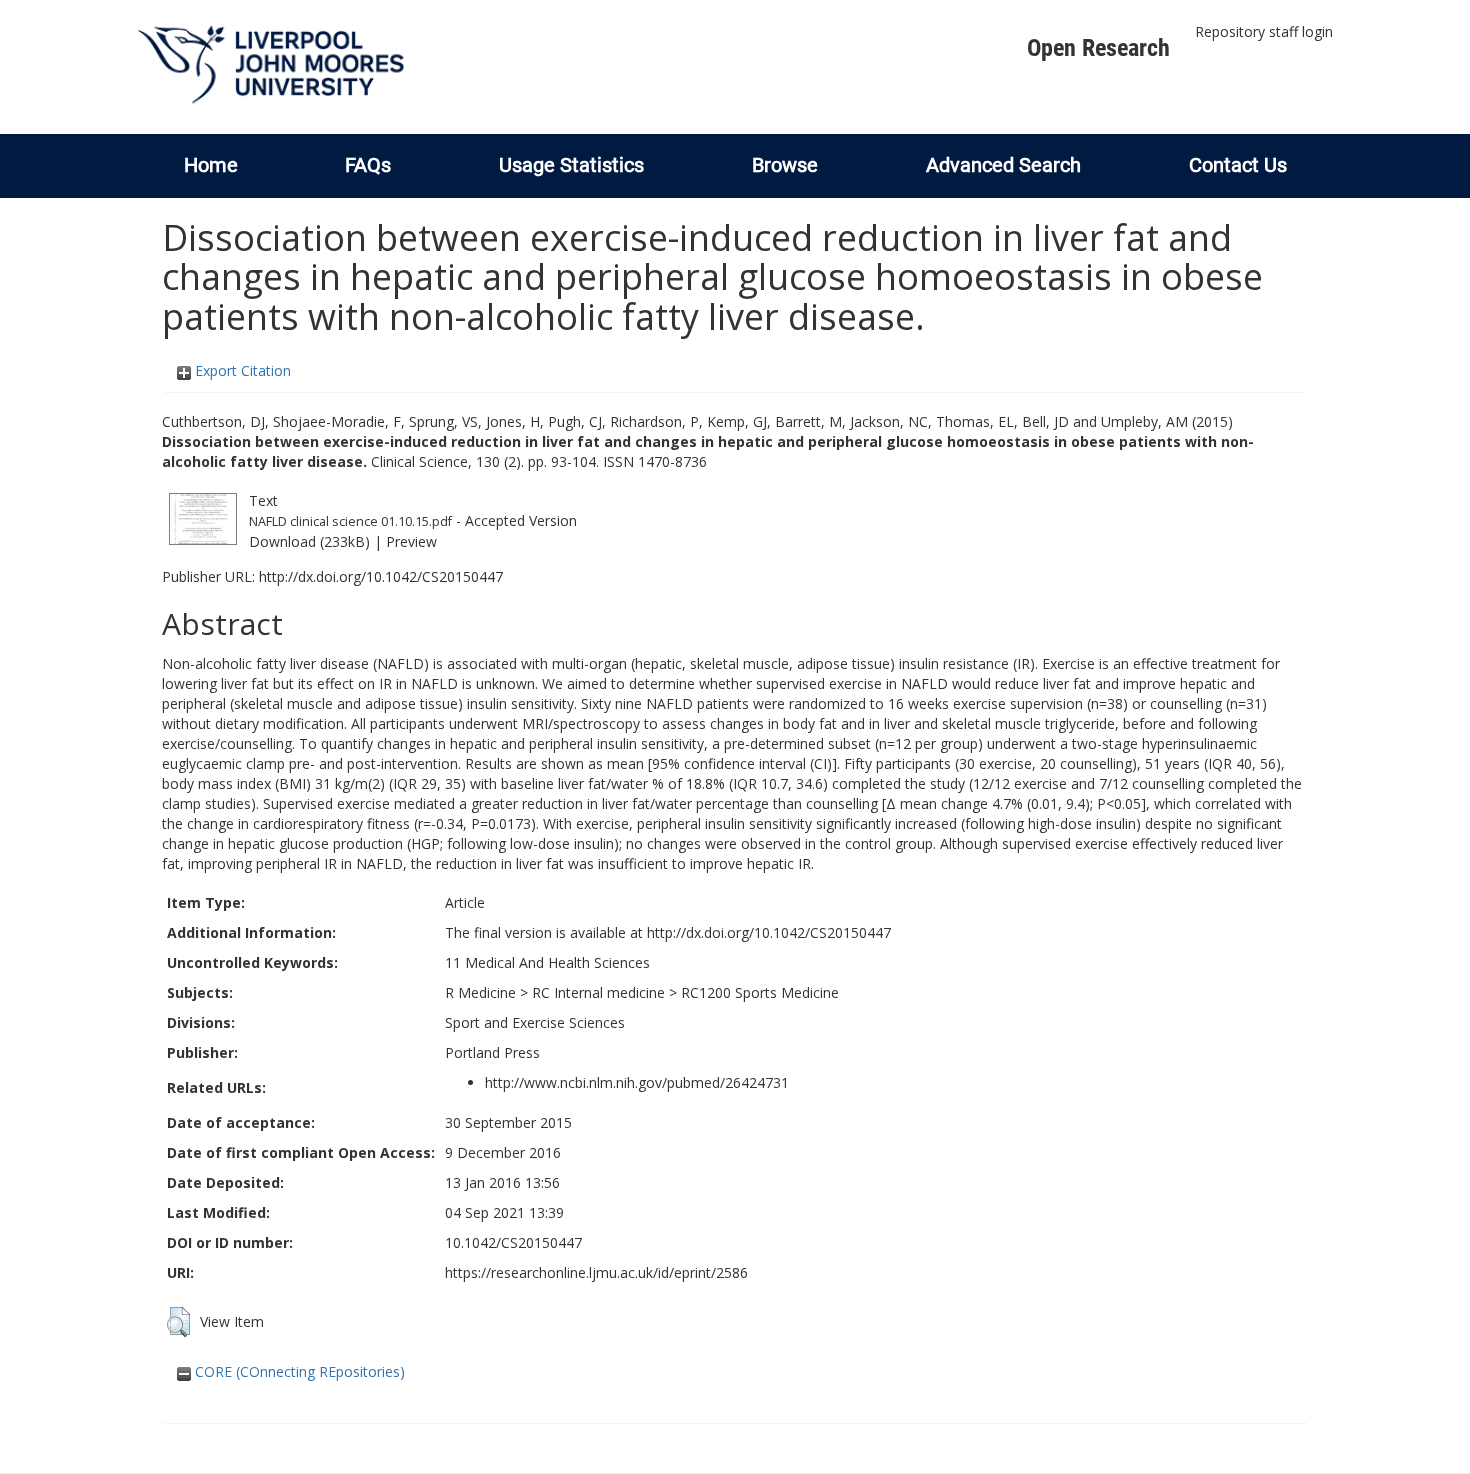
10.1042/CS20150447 (513, 1242)
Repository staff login (1264, 31)
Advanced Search (1003, 165)
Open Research (1098, 48)
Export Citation (241, 370)
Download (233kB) (309, 541)
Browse (785, 165)
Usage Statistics (571, 165)
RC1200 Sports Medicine (760, 992)
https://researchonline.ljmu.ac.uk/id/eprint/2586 (596, 1272)
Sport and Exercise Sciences (535, 1022)
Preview (411, 541)
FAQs (368, 165)
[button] (178, 1322)
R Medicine (480, 992)
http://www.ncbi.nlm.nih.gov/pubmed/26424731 (637, 1082)
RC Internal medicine (598, 992)
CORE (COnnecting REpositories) (298, 1371)
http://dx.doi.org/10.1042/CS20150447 (381, 576)
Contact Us (1238, 165)
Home (211, 165)
